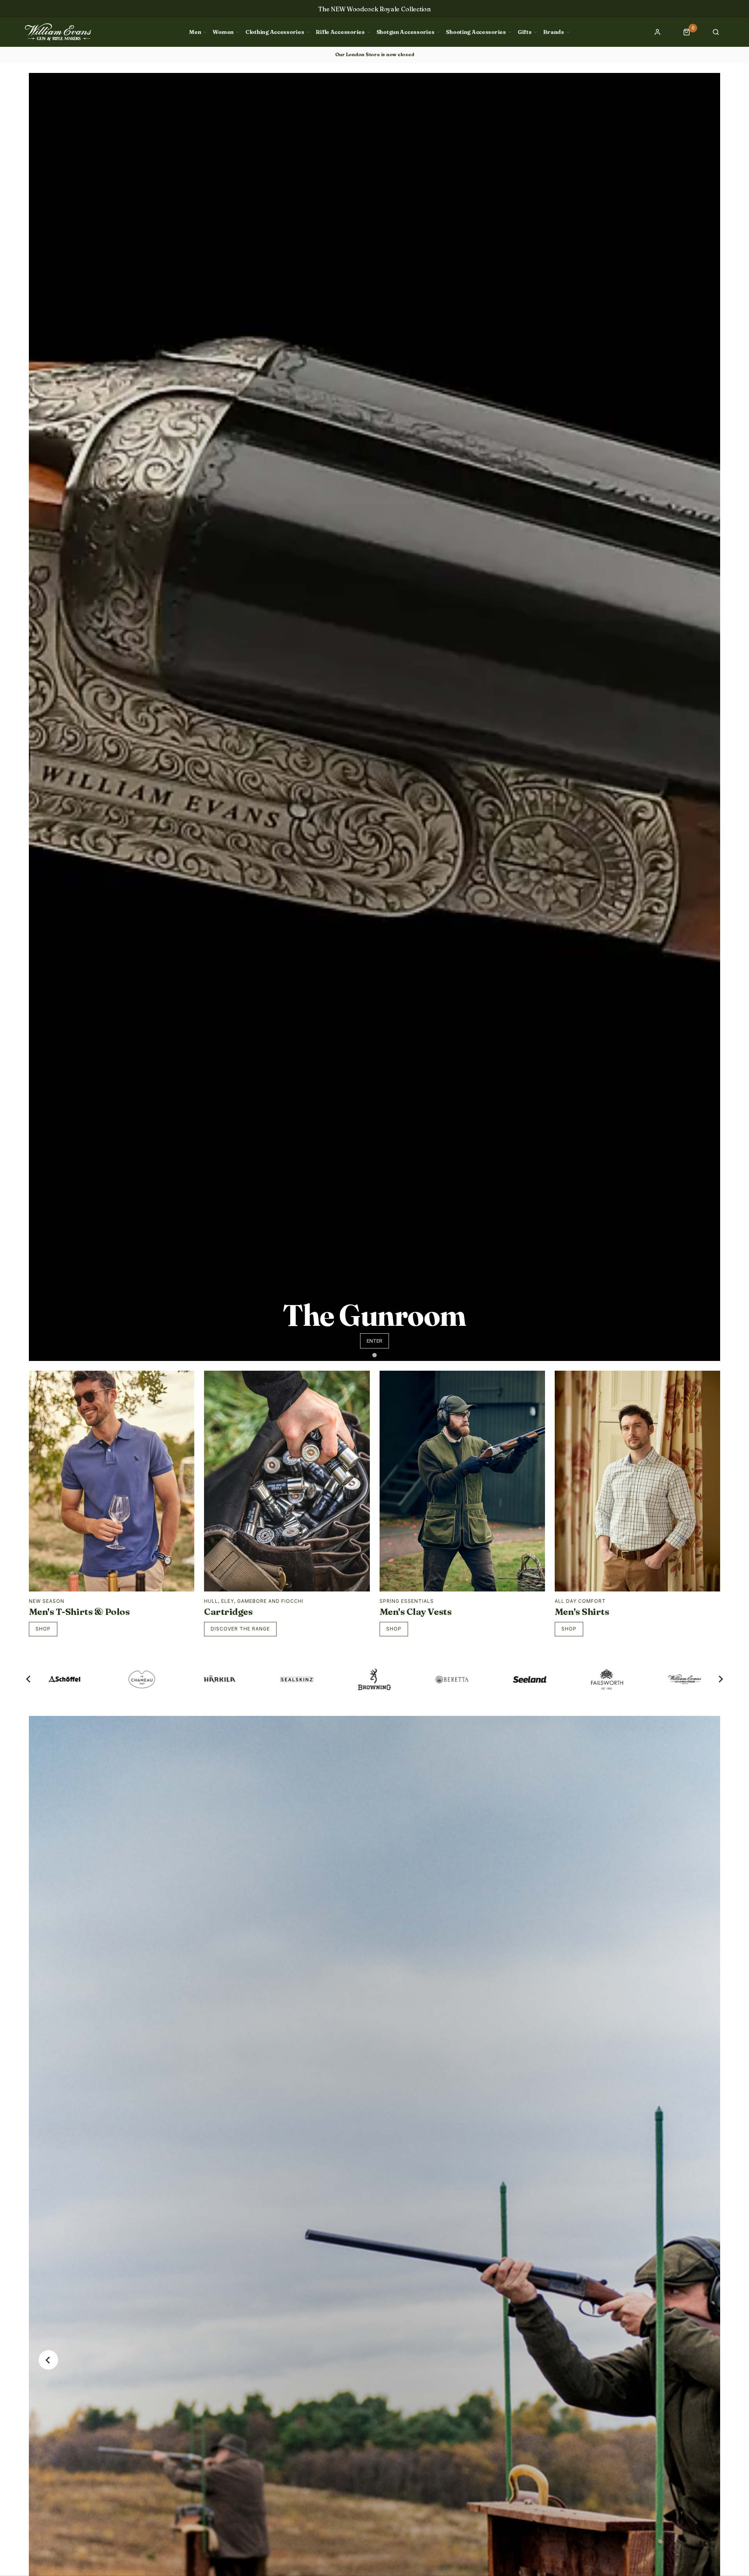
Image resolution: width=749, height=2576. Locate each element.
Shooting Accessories (476, 32)
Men (195, 32)
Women (223, 32)
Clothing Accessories (275, 32)
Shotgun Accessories (406, 32)
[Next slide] (720, 1679)
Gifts (525, 32)
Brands (553, 32)
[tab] (374, 1355)
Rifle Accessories (340, 32)
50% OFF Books (374, 9)
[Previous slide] (48, 2360)
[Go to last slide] (29, 1679)
